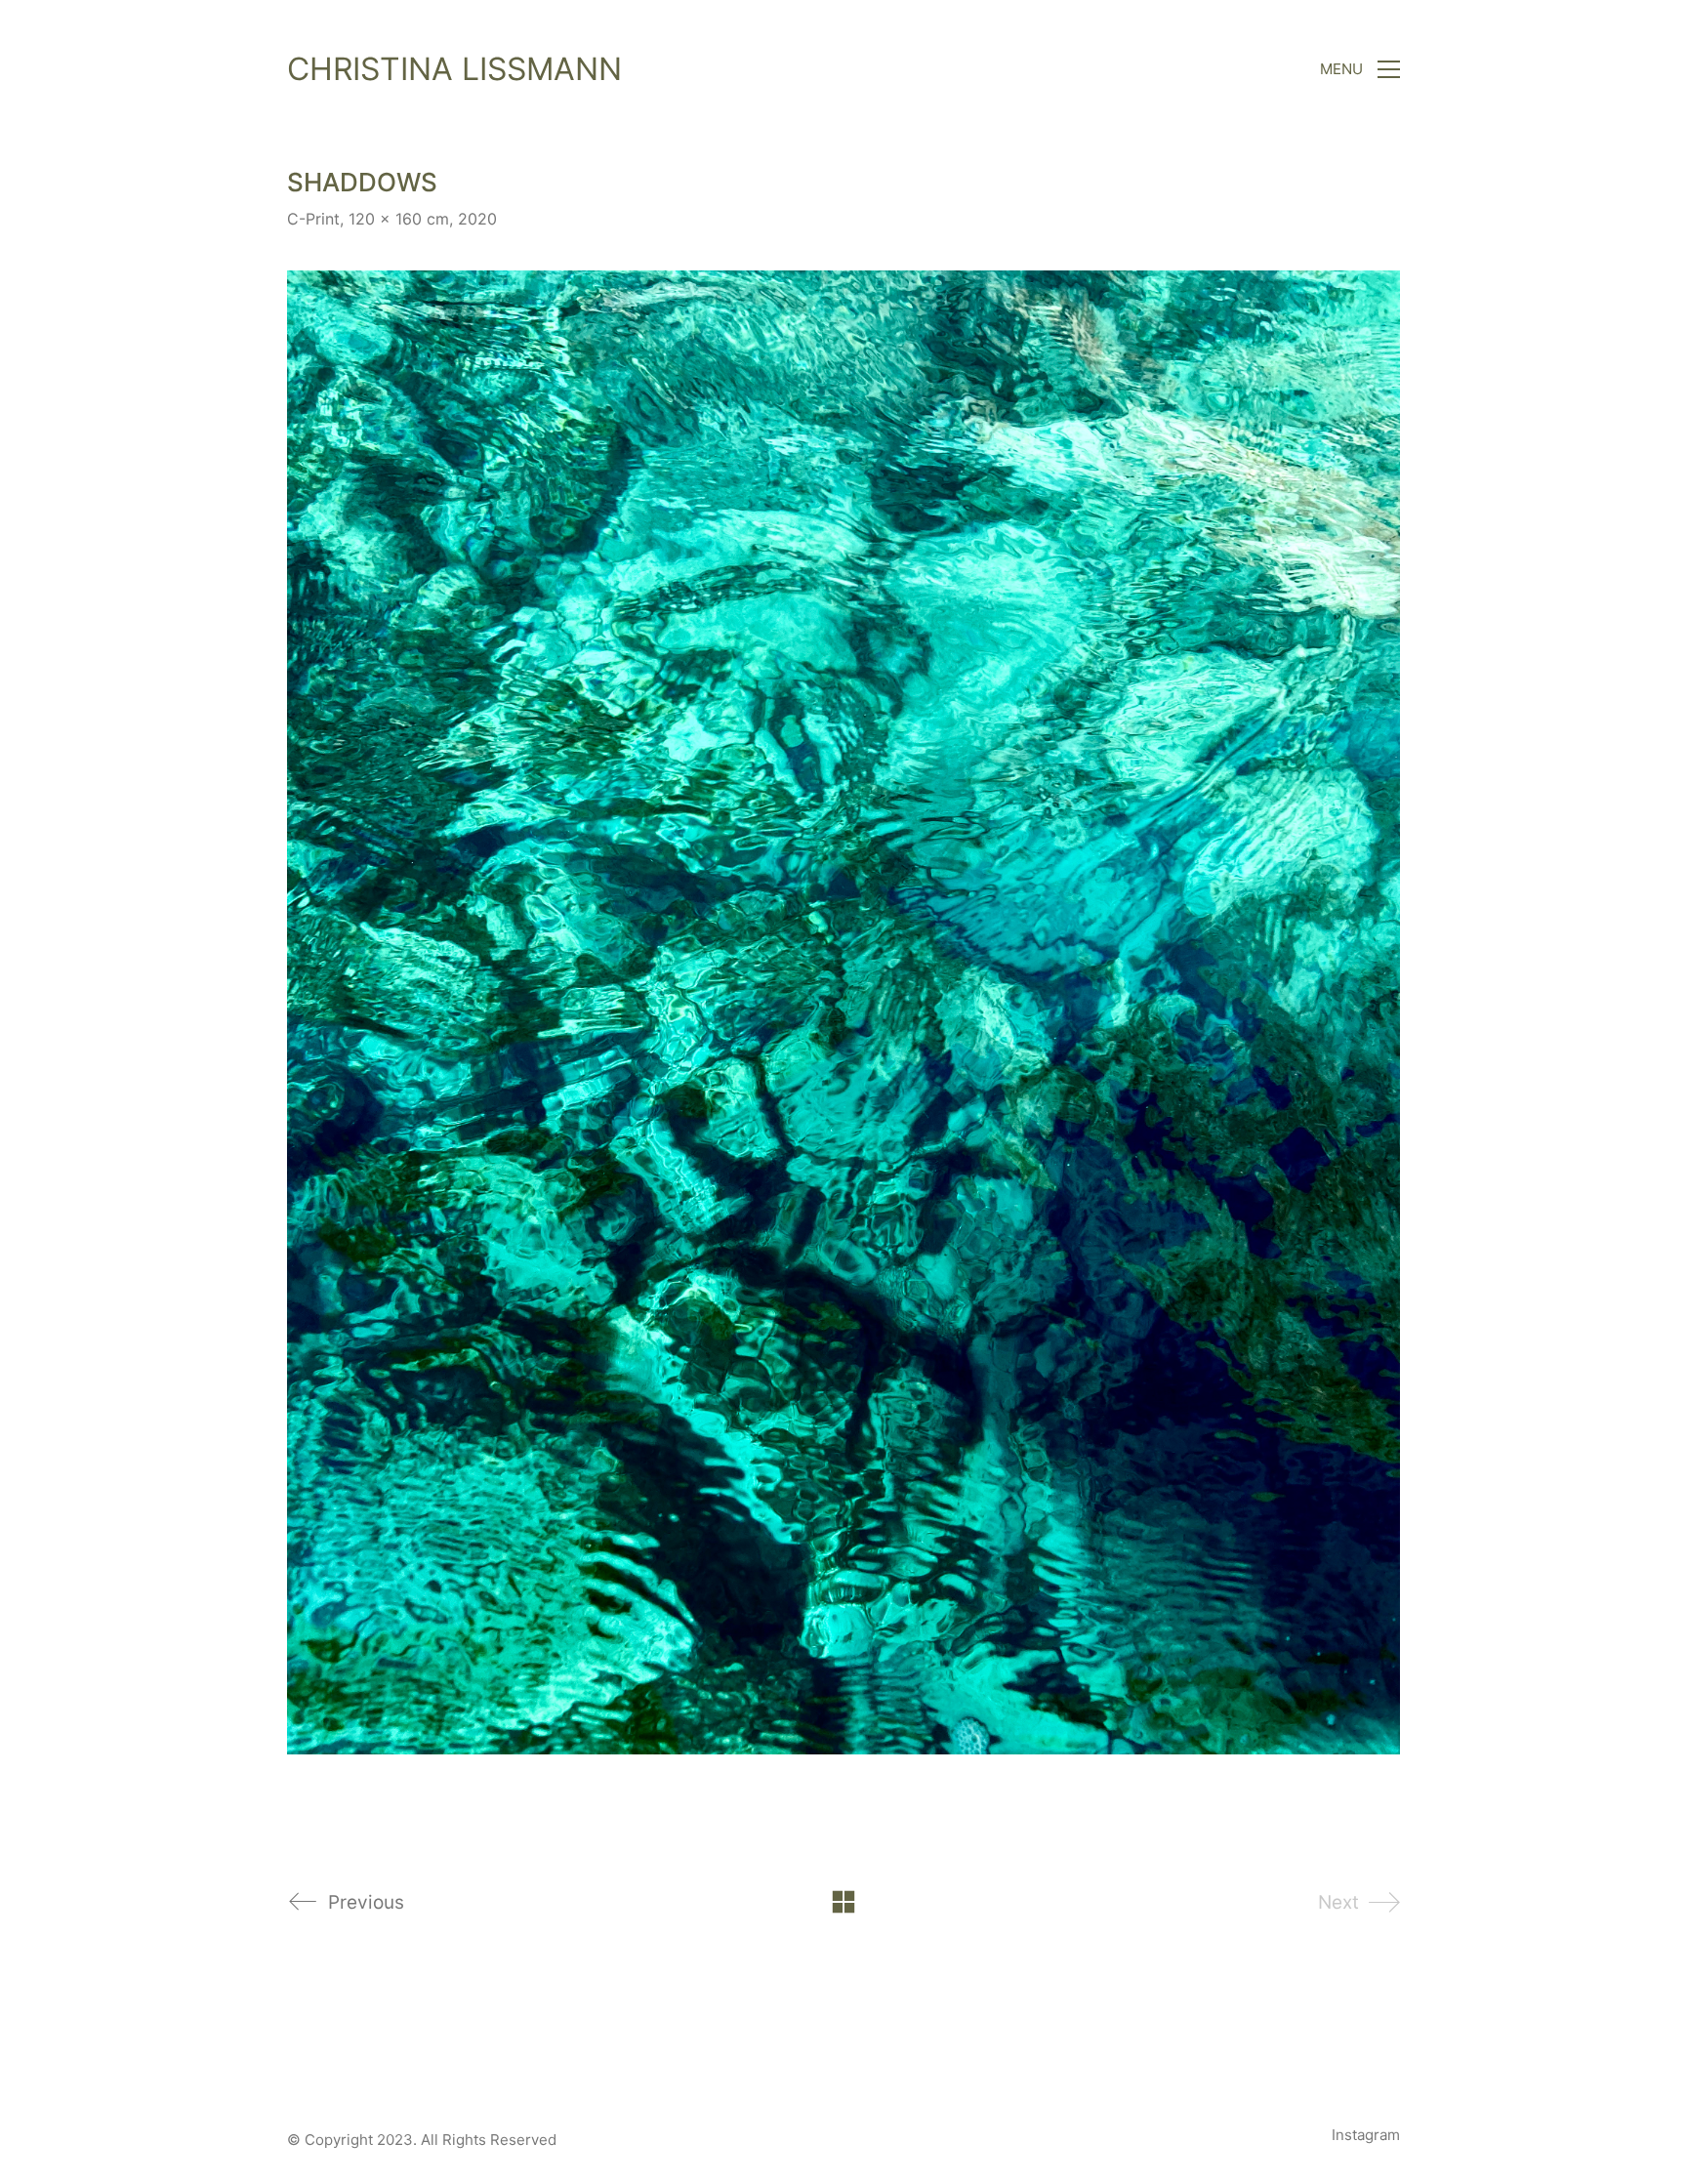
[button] (1360, 69)
